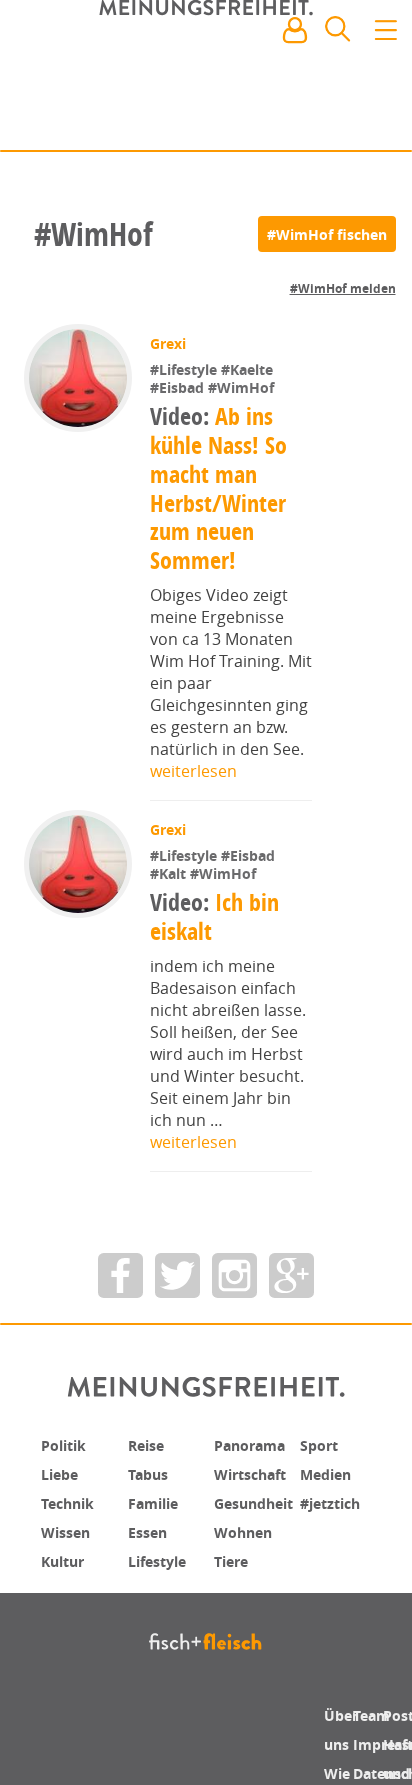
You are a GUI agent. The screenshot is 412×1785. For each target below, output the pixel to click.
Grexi (170, 343)
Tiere (233, 1557)
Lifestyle (161, 1557)
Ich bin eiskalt (216, 916)
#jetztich (335, 1501)
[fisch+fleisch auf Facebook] (120, 1275)
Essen (150, 1529)
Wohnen (247, 1529)
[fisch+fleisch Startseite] (206, 79)
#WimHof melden (343, 288)
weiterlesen (193, 771)
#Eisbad (181, 387)
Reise (149, 1445)
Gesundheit (260, 1501)
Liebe (62, 1473)
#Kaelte (249, 369)
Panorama (256, 1445)
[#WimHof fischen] (327, 234)
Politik (67, 1445)
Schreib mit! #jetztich (308, 120)
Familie (157, 1501)
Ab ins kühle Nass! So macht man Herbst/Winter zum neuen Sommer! (219, 488)
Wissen (69, 1529)
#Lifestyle (187, 369)
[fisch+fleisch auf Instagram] (234, 1275)
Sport (321, 1445)
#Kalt (172, 873)
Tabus (151, 1473)
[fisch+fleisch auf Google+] (291, 1275)
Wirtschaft (256, 1473)
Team (374, 1715)
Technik (72, 1501)
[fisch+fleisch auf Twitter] (177, 1275)
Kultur (67, 1557)
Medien (329, 1473)
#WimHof (243, 387)
